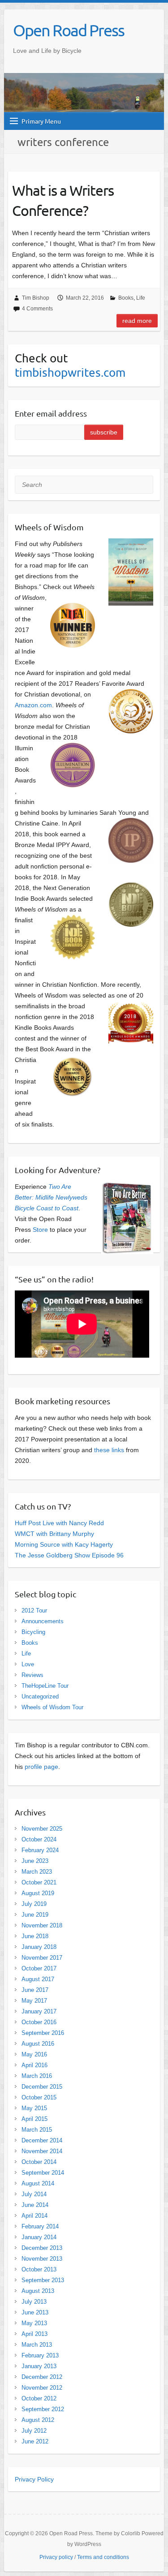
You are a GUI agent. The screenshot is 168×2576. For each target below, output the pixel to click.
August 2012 (38, 2420)
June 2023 (35, 1861)
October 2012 (39, 2398)
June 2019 (35, 1915)
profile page (41, 1767)
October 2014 (39, 2162)
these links (109, 1450)
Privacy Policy (34, 2479)
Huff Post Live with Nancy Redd (59, 1523)
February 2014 (40, 2226)
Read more (137, 321)
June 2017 (35, 1990)
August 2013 (38, 2291)
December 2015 (42, 2087)
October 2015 (39, 2097)
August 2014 (38, 2183)
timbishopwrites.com (70, 372)
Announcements (43, 1621)
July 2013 (34, 2302)
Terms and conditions (103, 2557)
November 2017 (42, 1958)
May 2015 (34, 2108)
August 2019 (38, 1893)
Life (141, 298)
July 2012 (34, 2431)
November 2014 (42, 2151)
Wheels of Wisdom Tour (52, 1707)
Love (28, 1664)
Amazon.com (33, 705)
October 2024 (39, 1839)
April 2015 (34, 2119)
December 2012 (42, 2377)
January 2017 (39, 2011)
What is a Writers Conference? (63, 200)
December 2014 (42, 2140)
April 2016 (34, 2065)
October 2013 (39, 2269)
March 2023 (37, 1872)
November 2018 (42, 1925)
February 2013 (40, 2355)
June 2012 (35, 2441)
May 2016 (34, 2054)
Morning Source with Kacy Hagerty (64, 1544)
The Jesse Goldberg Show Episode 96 (69, 1555)
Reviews (32, 1675)
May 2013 (34, 2323)
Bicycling (33, 1632)
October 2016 (39, 2022)
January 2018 (39, 1947)
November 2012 (42, 2388)
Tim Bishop (36, 298)
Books (126, 298)
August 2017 (38, 1979)
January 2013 (39, 2366)
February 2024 (40, 1850)
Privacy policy (56, 2557)
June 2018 (35, 1936)
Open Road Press (69, 30)
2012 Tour (34, 1611)
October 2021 (39, 1882)
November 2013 (42, 2259)
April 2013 (34, 2334)
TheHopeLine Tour (45, 1686)
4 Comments (37, 309)
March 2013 (37, 2345)
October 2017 (39, 1968)
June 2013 (35, 2312)
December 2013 (42, 2248)
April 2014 (34, 2216)
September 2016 (43, 2033)
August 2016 (38, 2044)
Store (40, 1230)
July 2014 (34, 2194)
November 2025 (42, 1829)
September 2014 (43, 2173)
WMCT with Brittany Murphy (54, 1534)
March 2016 (37, 2076)
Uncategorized (40, 1697)
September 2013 (43, 2280)
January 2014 (39, 2237)
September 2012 (43, 2409)
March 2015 (37, 2130)
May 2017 (34, 2001)
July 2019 (34, 1904)
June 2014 (35, 2205)
